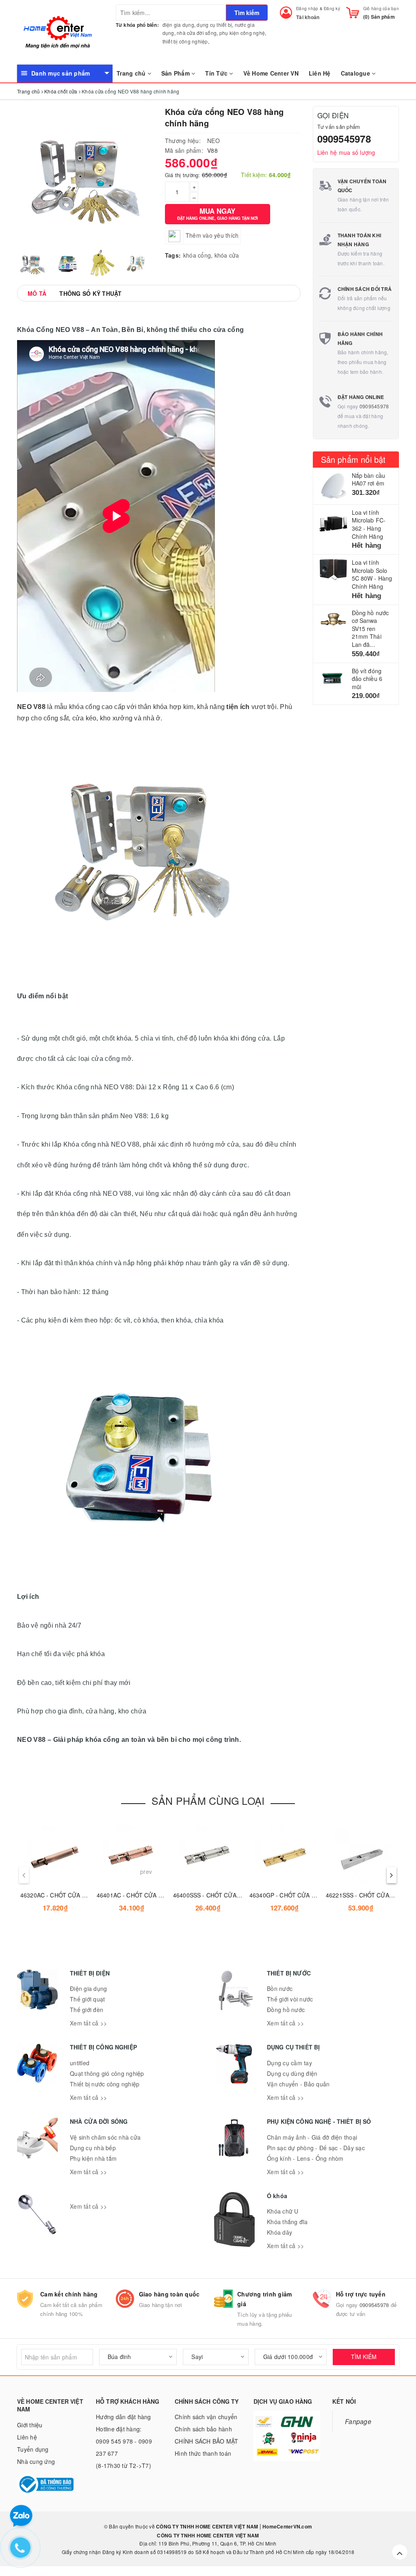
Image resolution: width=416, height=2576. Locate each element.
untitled (80, 2063)
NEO (213, 141)
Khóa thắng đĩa (287, 2222)
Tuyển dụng (33, 2449)
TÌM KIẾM (364, 2357)
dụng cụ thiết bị (214, 25)
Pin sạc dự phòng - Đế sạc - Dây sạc (316, 2148)
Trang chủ (132, 73)
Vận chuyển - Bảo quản (298, 2084)
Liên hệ (27, 2437)
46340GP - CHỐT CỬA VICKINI (291, 1895)
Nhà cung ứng (36, 2461)
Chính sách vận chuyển (206, 2417)
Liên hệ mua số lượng (346, 152)
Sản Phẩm (176, 73)
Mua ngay (218, 214)
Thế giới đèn (87, 2010)
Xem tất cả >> (88, 2023)
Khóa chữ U (283, 2211)
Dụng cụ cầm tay (289, 2063)
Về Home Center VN (271, 73)
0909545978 (344, 139)
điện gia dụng (178, 25)
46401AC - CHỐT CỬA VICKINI (138, 1895)
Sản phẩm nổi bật (353, 459)
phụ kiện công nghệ (242, 33)
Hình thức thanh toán (203, 2453)
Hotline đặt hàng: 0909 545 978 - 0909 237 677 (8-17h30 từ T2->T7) (124, 2447)
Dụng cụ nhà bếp (93, 2148)
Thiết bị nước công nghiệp (105, 2084)
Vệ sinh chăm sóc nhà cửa (105, 2137)
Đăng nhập (307, 9)
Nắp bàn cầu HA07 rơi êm (369, 479)
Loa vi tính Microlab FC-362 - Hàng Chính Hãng (369, 524)
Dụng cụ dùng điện (292, 2073)
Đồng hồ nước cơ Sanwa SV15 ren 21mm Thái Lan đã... (370, 629)
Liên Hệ (320, 73)
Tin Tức (217, 73)
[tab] (37, 293)
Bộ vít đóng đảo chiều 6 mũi (367, 679)
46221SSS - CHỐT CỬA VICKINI (369, 1895)
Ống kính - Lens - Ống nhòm (305, 2158)
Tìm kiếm (247, 13)
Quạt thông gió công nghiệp (107, 2073)
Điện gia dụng (88, 1988)
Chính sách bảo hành (203, 2429)
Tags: (173, 255)
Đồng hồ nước (286, 2010)
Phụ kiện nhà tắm (93, 2158)
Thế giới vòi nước (290, 1999)
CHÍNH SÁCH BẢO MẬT (207, 2441)
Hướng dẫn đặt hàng (123, 2417)
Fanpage (358, 2421)
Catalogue (356, 73)
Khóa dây (279, 2232)
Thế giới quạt (87, 1999)
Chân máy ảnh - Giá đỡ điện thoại (312, 2137)
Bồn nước (280, 1988)
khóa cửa (227, 255)
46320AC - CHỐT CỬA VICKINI (62, 1895)
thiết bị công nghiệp (185, 41)
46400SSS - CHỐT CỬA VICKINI (216, 1895)
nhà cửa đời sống (197, 33)
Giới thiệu (30, 2425)
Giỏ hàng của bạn (381, 9)
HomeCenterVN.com (287, 2526)
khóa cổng (197, 255)
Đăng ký (332, 9)
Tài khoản (308, 17)
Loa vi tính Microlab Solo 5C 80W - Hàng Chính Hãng (372, 574)
